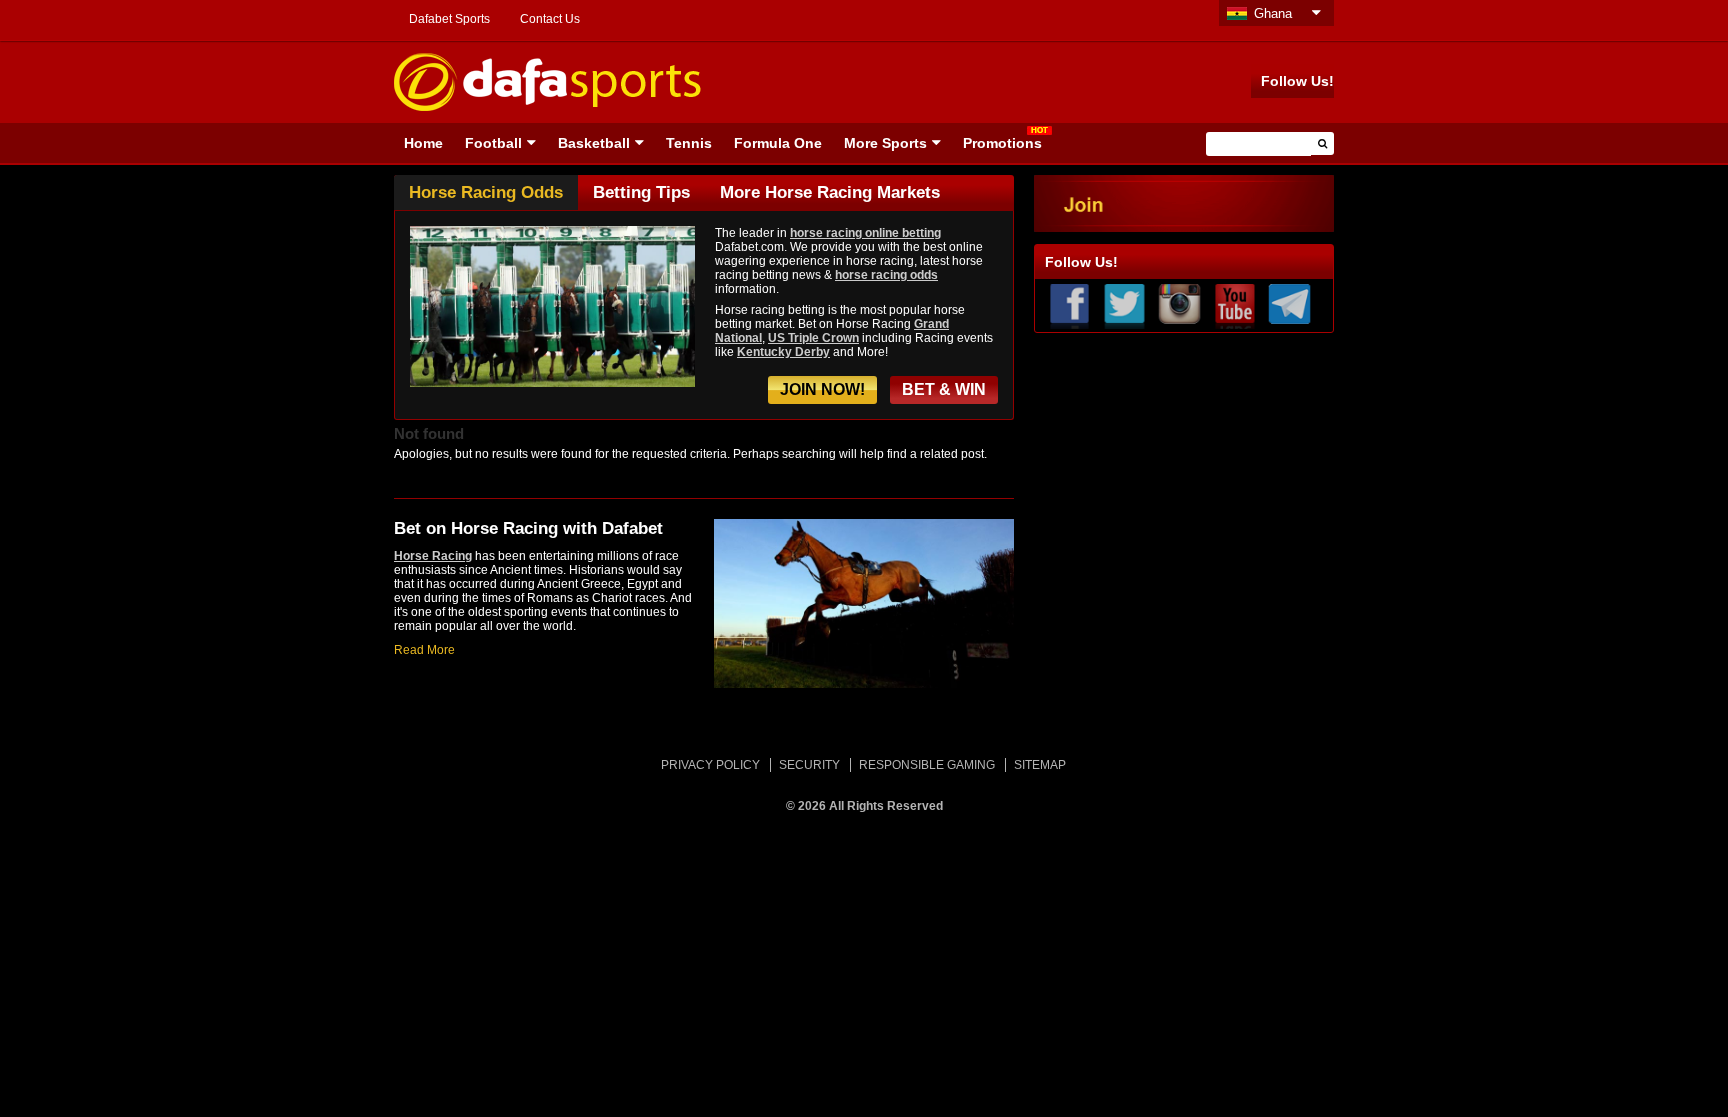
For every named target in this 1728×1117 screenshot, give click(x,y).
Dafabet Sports (449, 19)
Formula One (778, 143)
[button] (1322, 143)
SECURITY (809, 765)
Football (493, 143)
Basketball (594, 143)
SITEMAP (1040, 765)
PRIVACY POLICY (710, 765)
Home (423, 143)
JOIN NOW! (822, 389)
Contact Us (550, 19)
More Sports (885, 143)
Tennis (689, 143)
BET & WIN (944, 389)
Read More (424, 650)
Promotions (1002, 143)
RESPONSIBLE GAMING (927, 765)
